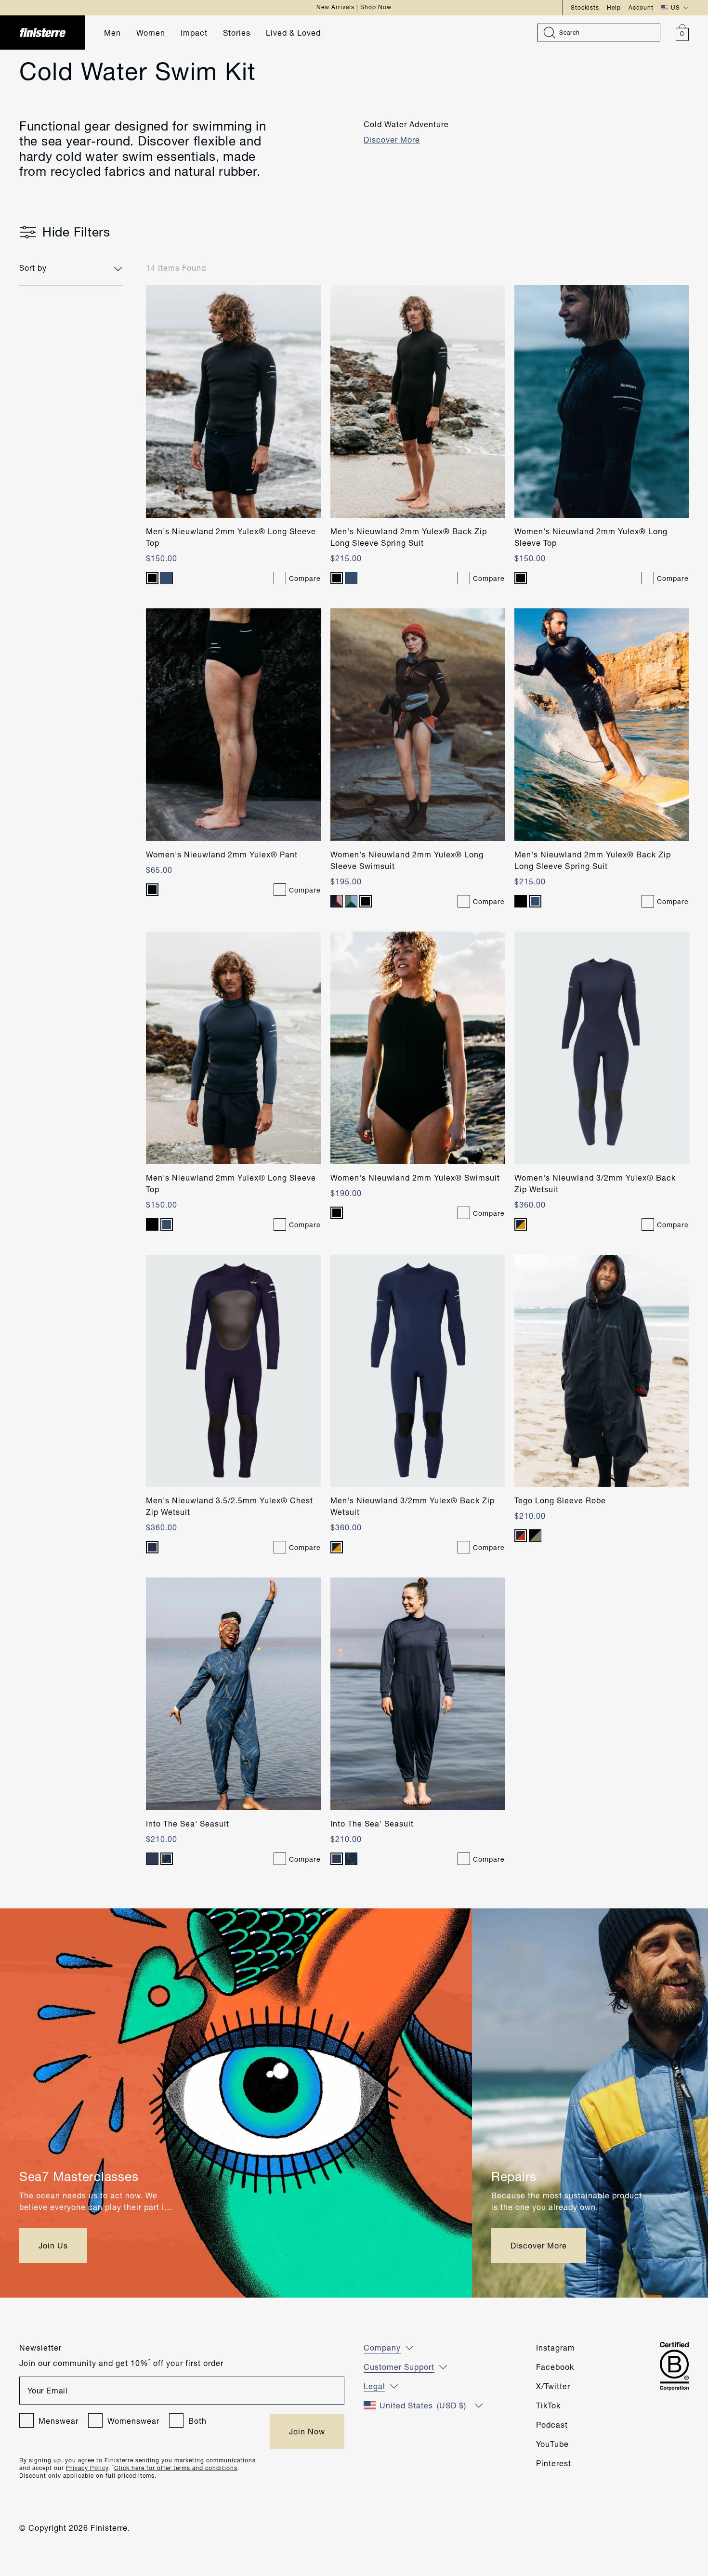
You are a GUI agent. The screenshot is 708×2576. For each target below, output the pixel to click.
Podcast (552, 2425)
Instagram (556, 2347)
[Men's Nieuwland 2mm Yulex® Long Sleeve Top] (233, 401)
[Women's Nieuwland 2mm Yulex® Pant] (233, 725)
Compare (305, 578)
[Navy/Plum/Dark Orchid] (337, 901)
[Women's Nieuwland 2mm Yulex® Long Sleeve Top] (602, 401)
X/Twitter (553, 2386)
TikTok (548, 2405)
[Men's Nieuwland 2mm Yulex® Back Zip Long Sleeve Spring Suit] (418, 401)
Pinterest (554, 2463)
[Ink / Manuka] (521, 1224)
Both (197, 2421)
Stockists (585, 7)
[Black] (152, 578)
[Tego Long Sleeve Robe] (602, 1371)
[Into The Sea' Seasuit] (233, 1694)
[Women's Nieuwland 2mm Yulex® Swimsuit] (418, 1048)
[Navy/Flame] (521, 1536)
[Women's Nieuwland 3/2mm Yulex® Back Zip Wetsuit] (602, 1048)
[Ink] (152, 1547)
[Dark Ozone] (167, 578)
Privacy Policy (87, 2468)
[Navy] (152, 1859)
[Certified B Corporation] (674, 2366)
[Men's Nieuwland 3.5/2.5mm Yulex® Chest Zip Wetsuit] (233, 1371)
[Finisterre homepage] (48, 33)
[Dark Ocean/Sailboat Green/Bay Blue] (351, 901)
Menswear (59, 2421)
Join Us (53, 2245)
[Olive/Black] (535, 1536)
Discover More (392, 139)
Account (641, 7)
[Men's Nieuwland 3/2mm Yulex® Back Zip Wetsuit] (418, 1371)
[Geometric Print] (167, 1859)
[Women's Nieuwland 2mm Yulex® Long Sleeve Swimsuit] (418, 725)
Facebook (555, 2367)
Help (614, 7)
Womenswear (133, 2421)
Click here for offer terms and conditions (176, 2468)
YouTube (552, 2444)
